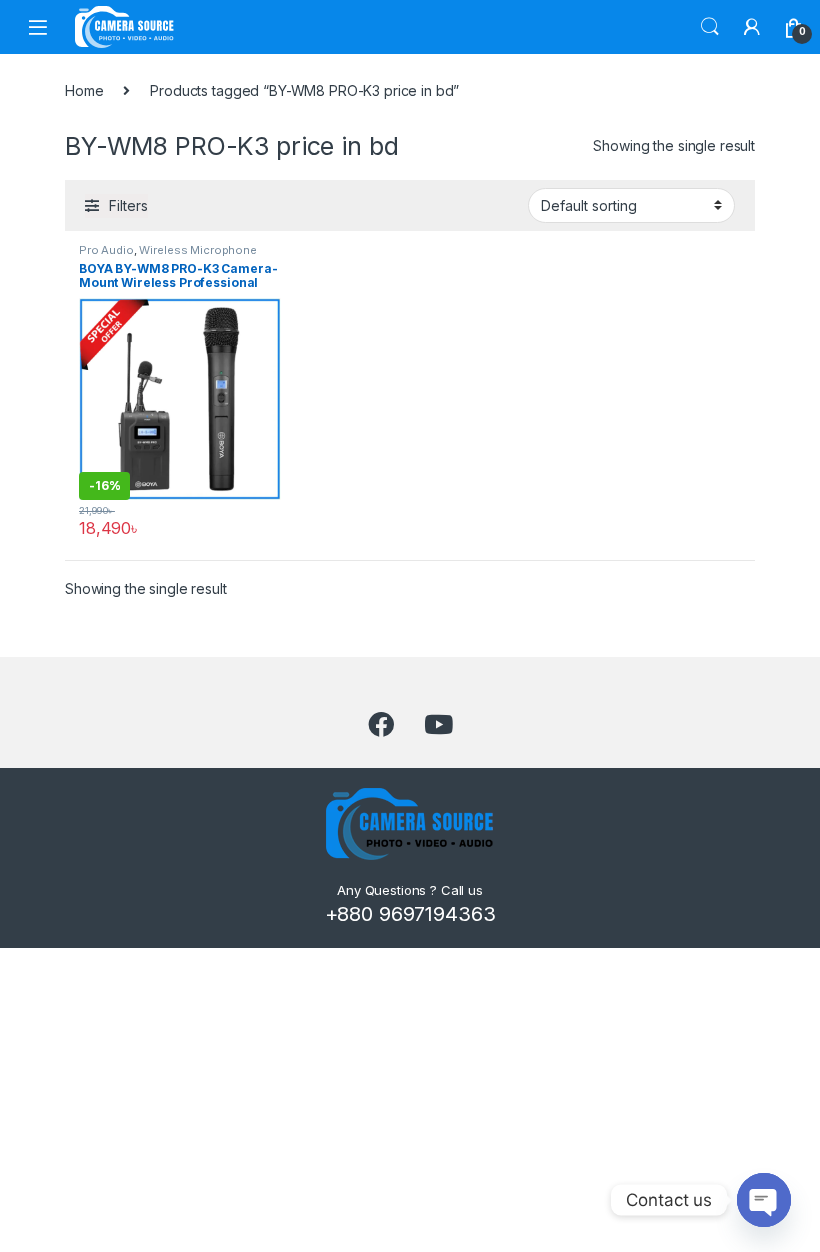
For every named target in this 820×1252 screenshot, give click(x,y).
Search (710, 27)
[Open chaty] (764, 1200)
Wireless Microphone (197, 250)
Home (84, 90)
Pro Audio (106, 250)
